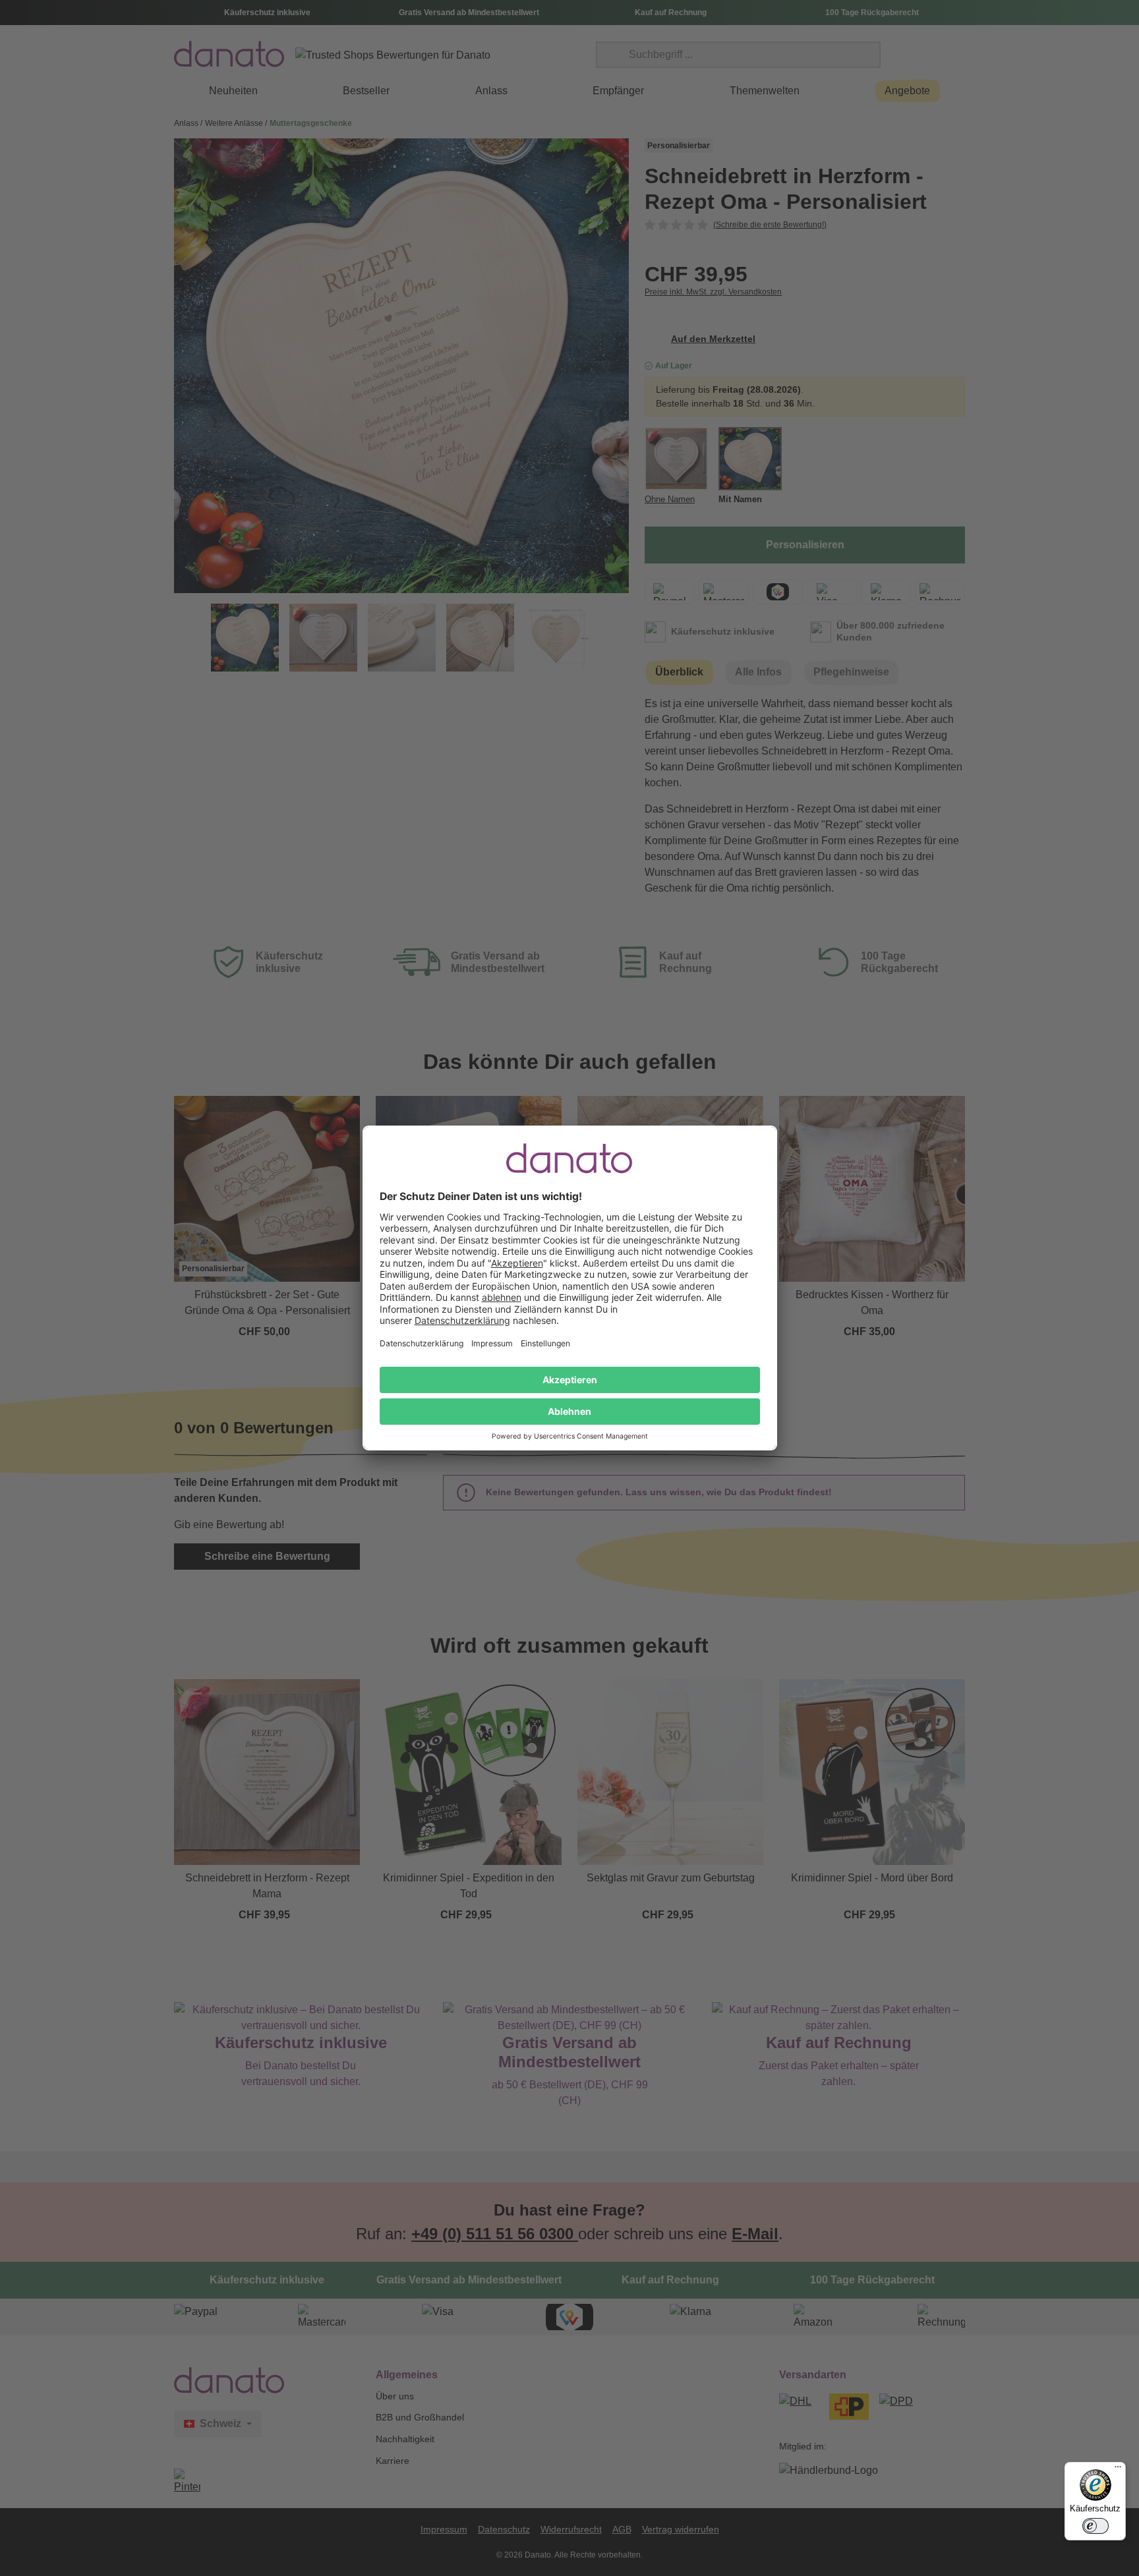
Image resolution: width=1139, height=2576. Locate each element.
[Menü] (1118, 2470)
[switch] (1095, 2526)
